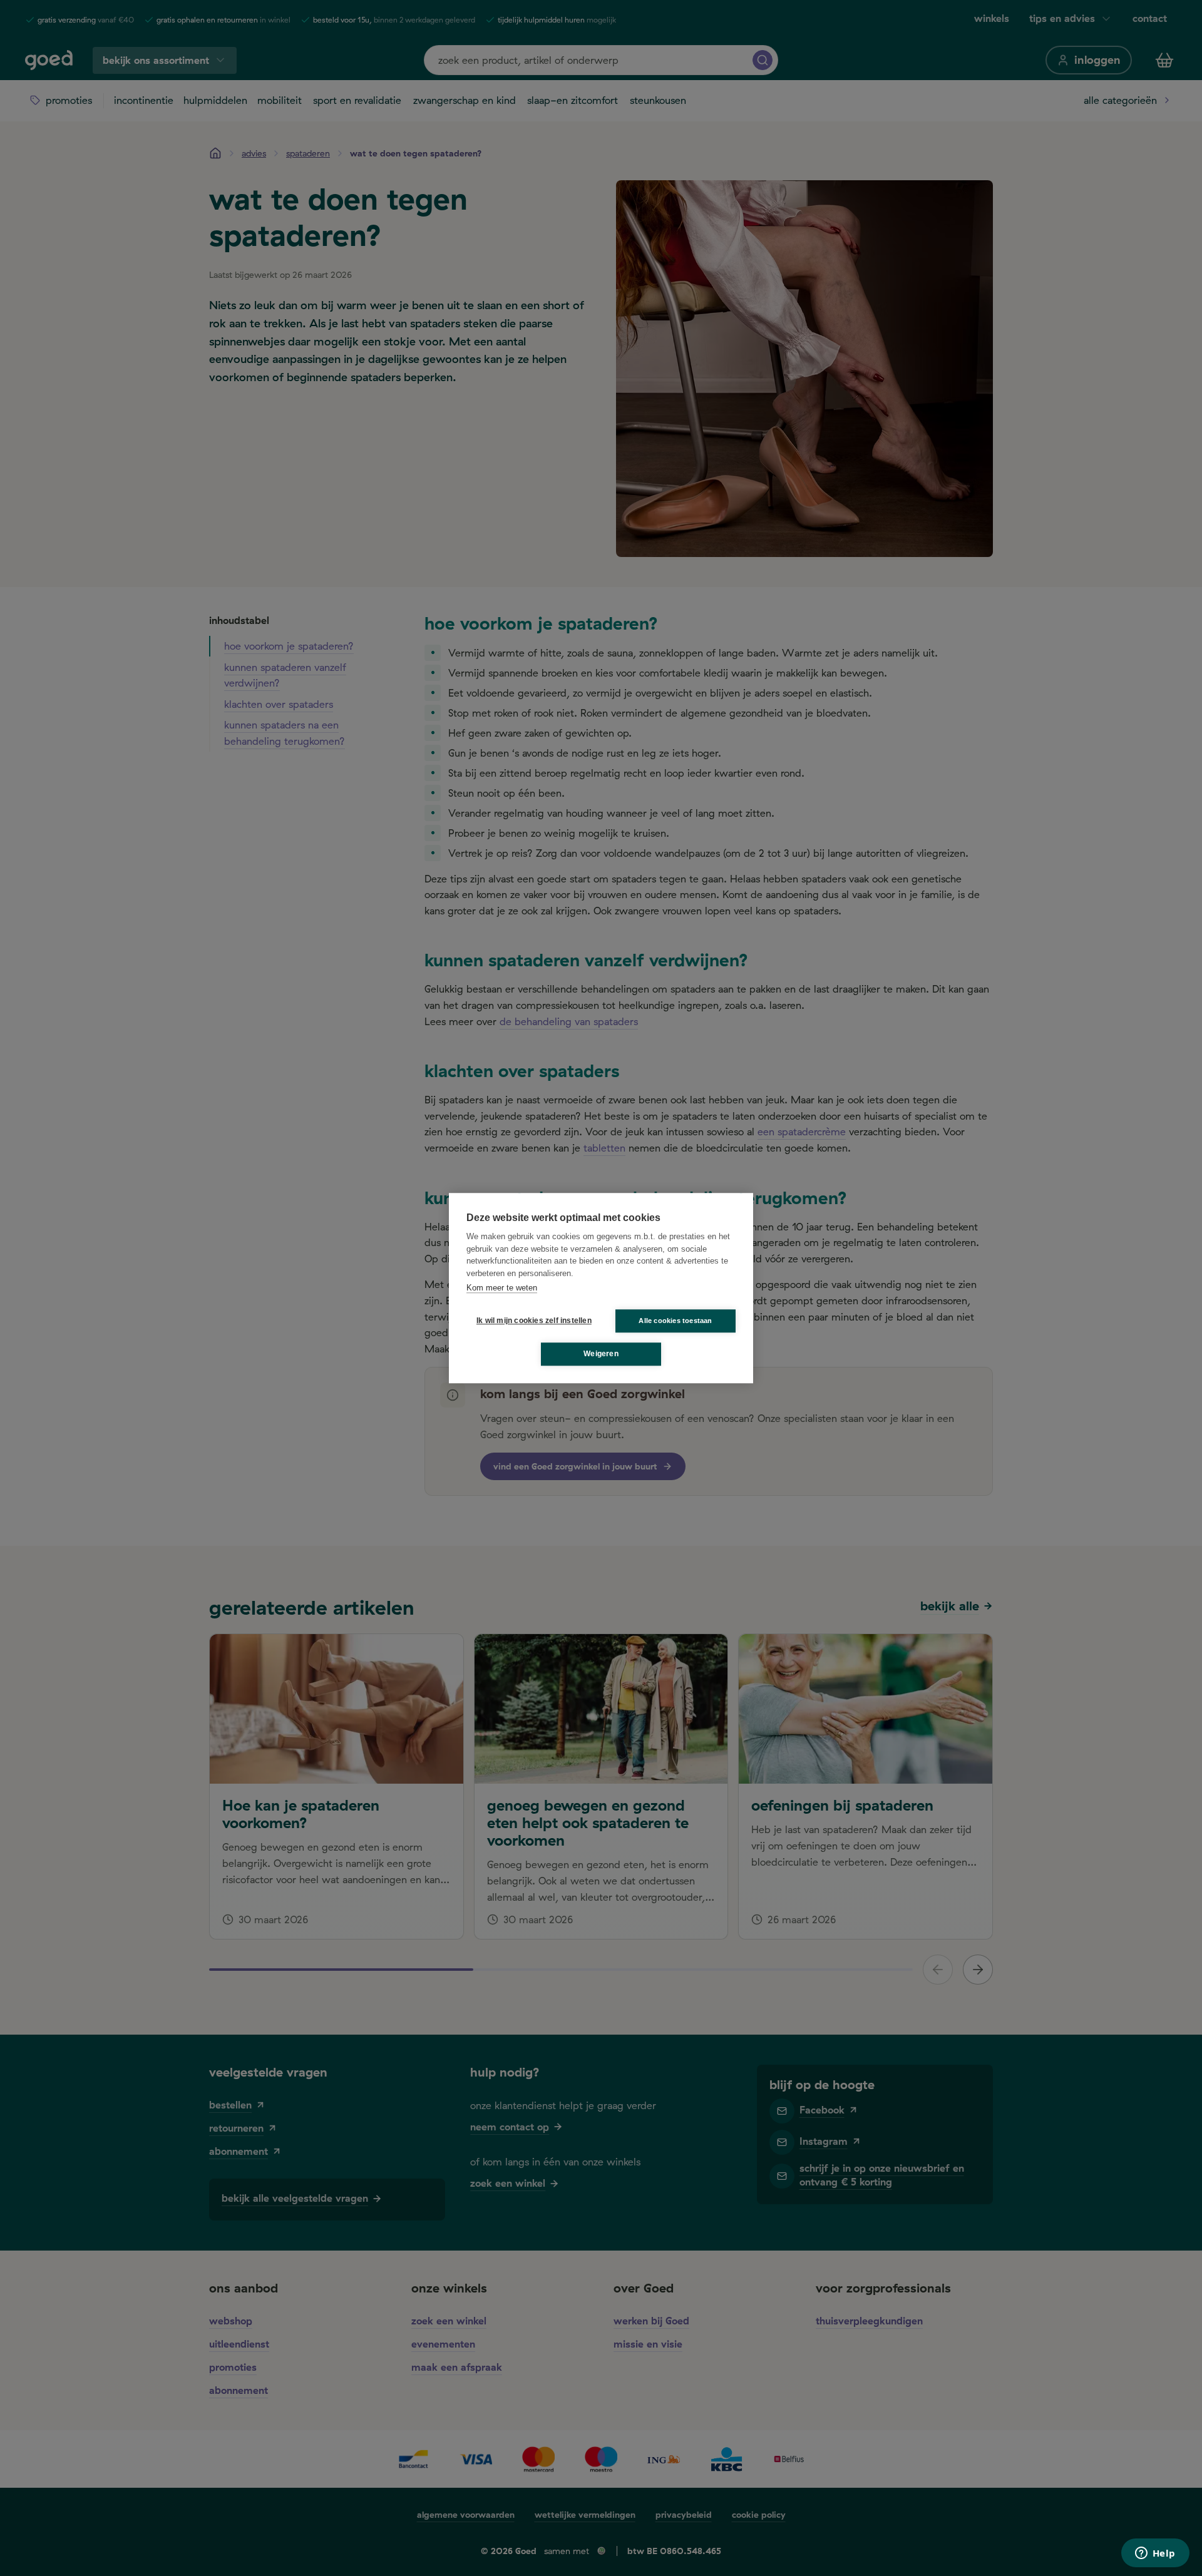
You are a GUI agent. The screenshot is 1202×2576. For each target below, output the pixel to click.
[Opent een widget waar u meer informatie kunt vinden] (1155, 2554)
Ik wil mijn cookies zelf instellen (532, 1321)
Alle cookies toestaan (675, 1321)
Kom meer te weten (502, 1288)
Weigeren (601, 1354)
